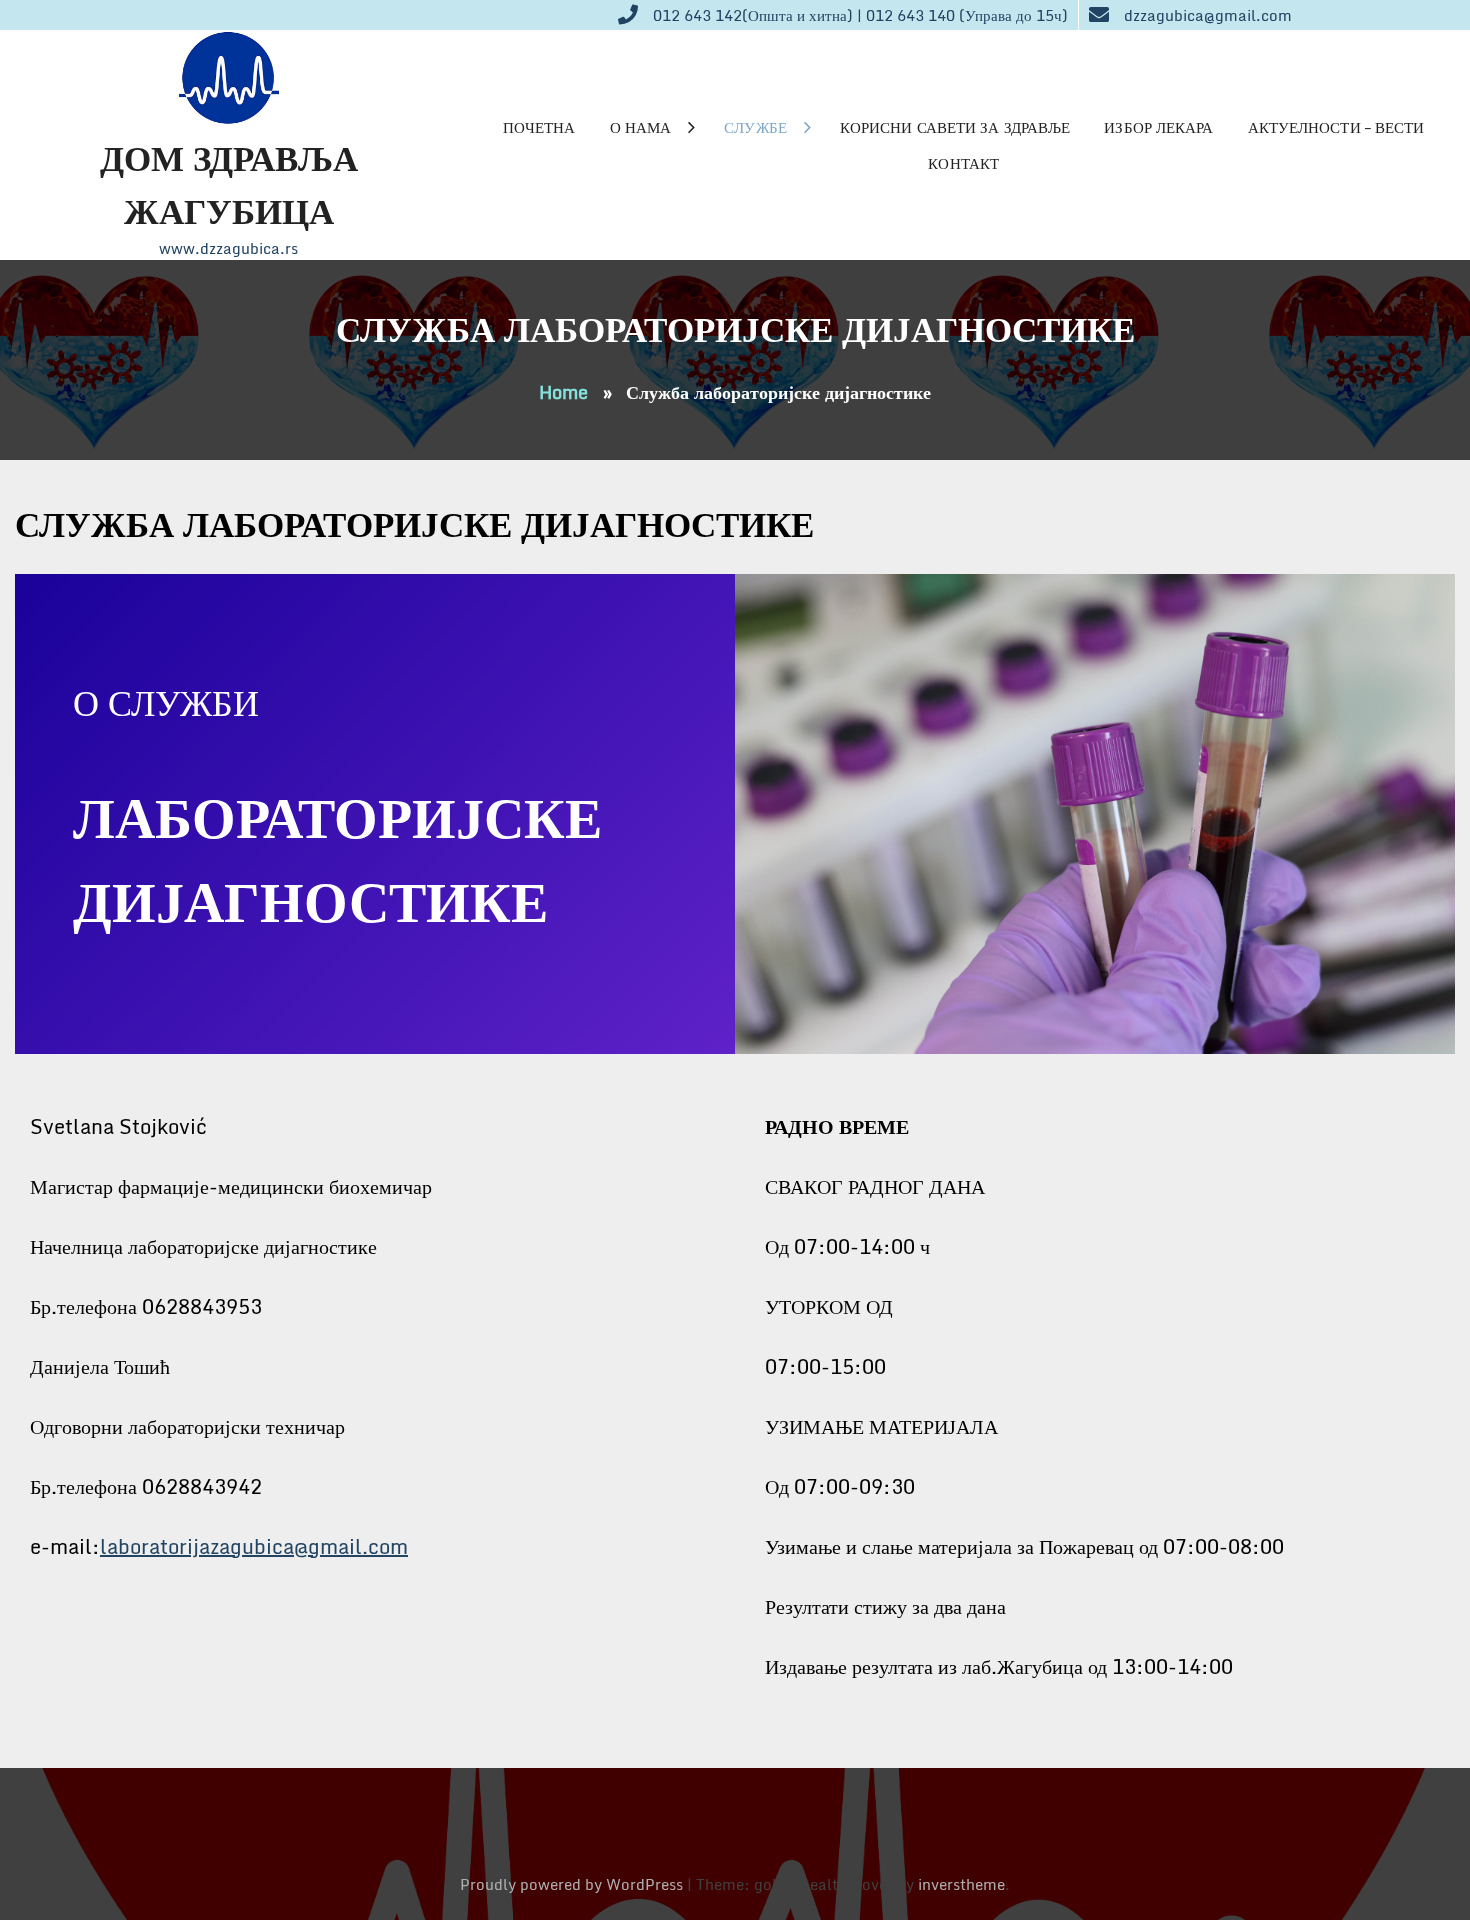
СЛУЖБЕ (755, 127)
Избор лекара (1158, 127)
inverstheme (961, 1884)
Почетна (539, 127)
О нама (641, 127)
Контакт (963, 163)
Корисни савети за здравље (955, 127)
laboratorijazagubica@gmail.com (254, 1546)
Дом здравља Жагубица (229, 184)
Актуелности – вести (1336, 127)
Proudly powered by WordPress (573, 1884)
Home (563, 392)
